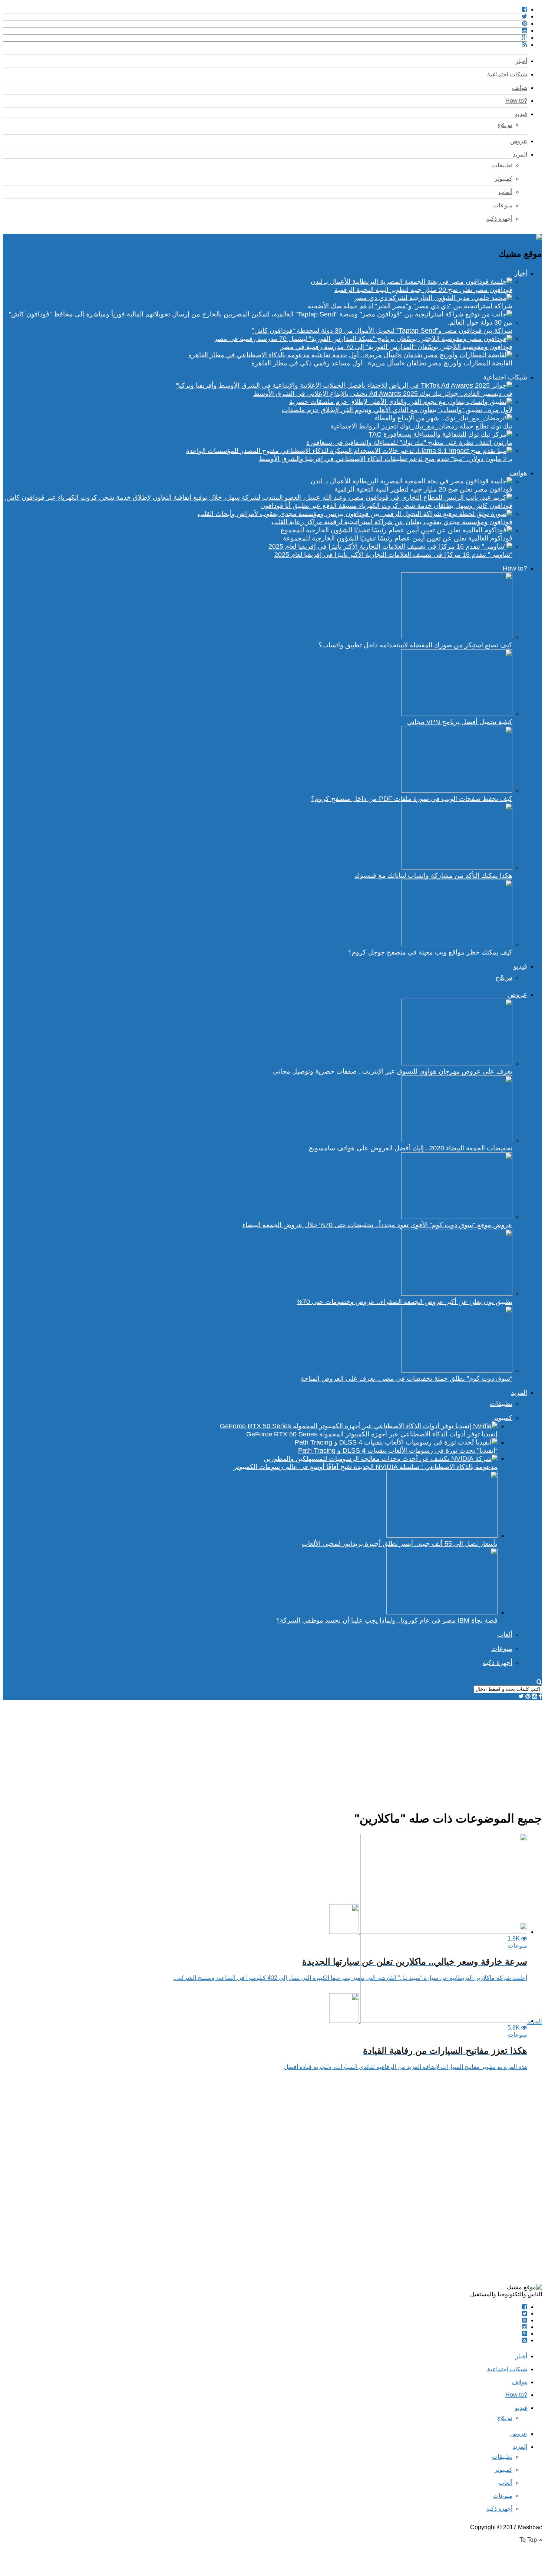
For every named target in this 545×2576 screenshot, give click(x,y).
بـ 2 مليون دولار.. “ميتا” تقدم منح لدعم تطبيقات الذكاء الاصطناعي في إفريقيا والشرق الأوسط (386, 459)
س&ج (505, 125)
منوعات (503, 205)
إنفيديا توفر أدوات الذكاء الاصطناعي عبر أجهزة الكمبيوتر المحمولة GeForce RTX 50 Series (372, 1434)
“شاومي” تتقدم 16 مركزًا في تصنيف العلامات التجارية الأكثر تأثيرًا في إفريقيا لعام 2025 (393, 555)
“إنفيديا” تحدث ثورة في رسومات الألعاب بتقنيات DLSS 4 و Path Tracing (398, 1450)
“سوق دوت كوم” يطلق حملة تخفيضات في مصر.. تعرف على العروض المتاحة (407, 1379)
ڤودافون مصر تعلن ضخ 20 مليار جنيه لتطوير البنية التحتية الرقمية (423, 290)
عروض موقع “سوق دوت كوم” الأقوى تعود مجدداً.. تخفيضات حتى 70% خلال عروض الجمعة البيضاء (377, 1225)
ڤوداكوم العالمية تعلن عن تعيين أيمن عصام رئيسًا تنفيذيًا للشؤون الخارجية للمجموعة (398, 538)
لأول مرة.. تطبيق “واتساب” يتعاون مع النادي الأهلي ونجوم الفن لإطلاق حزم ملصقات (397, 410)
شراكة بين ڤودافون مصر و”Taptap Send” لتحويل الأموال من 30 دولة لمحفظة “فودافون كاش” (382, 331)
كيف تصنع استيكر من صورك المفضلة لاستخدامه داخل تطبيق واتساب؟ (415, 645)
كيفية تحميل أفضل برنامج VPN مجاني (460, 722)
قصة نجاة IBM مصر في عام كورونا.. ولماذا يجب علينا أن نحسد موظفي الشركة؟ (387, 1620)
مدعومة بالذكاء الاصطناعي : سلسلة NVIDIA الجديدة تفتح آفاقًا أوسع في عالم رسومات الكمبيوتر (366, 1467)
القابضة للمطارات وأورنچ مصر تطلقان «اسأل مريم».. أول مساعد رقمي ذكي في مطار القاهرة (382, 363)
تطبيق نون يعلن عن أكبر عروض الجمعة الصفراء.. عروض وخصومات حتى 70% (404, 1302)
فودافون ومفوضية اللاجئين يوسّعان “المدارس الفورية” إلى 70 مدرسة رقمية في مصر (396, 347)
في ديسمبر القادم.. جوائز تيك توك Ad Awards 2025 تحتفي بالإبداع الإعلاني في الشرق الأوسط (383, 394)
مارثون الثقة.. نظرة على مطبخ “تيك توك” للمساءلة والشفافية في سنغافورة (409, 443)
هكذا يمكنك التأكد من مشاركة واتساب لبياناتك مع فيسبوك (433, 875)
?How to (516, 101)
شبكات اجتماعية (507, 74)
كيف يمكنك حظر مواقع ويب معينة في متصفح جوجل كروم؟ (430, 952)
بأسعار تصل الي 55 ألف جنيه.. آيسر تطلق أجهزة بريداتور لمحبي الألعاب (400, 1544)
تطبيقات (502, 165)
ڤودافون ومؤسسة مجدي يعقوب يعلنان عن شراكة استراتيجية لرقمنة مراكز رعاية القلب (392, 522)
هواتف (520, 88)
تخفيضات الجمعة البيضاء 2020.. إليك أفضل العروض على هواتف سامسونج (410, 1148)
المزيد (520, 155)
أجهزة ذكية (499, 219)
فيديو (521, 114)
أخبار (521, 61)
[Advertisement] (320, 1752)
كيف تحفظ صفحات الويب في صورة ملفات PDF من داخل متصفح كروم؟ (412, 799)
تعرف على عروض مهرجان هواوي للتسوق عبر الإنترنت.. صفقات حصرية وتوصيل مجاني (393, 1071)
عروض (519, 141)
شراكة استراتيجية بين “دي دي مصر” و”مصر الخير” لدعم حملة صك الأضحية (410, 306)
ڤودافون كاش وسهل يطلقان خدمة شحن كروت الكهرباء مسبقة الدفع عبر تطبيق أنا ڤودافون (386, 506)
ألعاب (506, 192)
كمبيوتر (503, 179)
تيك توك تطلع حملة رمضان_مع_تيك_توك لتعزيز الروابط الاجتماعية (421, 426)
